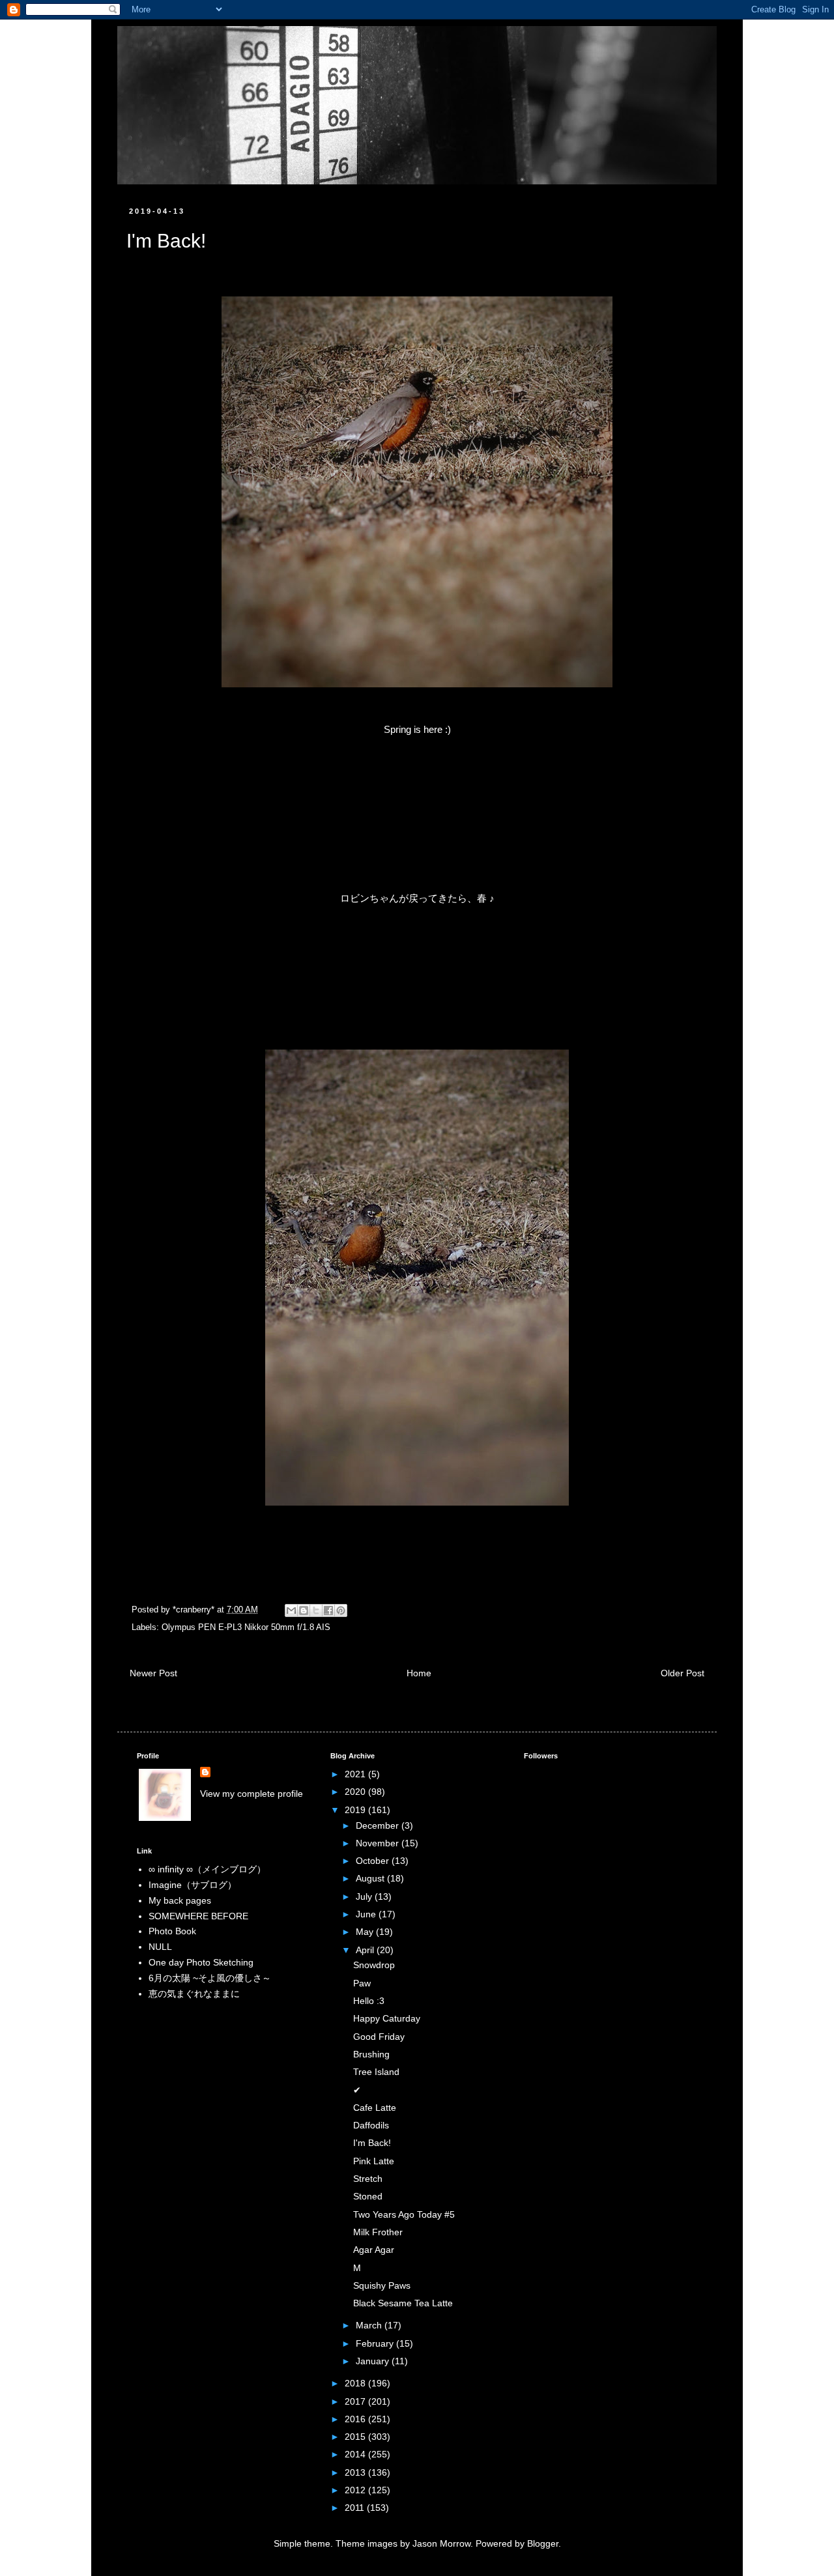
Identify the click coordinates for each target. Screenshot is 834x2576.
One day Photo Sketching (201, 1962)
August (371, 1878)
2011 (356, 2508)
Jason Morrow (441, 2543)
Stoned (368, 2196)
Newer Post (153, 1673)
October (374, 1861)
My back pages (180, 1900)
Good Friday (379, 2037)
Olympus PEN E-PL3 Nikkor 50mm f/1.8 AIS (246, 1627)
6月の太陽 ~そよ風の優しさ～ (210, 1978)
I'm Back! (372, 2143)
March (370, 2325)
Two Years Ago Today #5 (404, 2214)
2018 (356, 2383)
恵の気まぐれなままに (194, 1994)
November (379, 1843)
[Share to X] (316, 1610)
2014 (356, 2454)
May (366, 1932)
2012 (356, 2490)
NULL (160, 1947)
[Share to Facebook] (328, 1610)
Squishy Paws (382, 2285)
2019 (356, 1810)
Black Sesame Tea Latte (403, 2303)
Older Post (683, 1673)
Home (419, 1673)
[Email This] (291, 1610)
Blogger (543, 2543)
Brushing (371, 2054)
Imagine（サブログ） (193, 1885)
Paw (362, 1983)
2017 (356, 2401)
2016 (356, 2419)
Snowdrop (374, 1965)
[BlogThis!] (304, 1610)
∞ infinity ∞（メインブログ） (207, 1869)
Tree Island (376, 2072)
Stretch (368, 2179)
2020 (356, 1792)
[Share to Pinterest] (341, 1610)
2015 (356, 2437)
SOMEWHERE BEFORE (198, 1916)
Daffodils (371, 2125)
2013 (356, 2472)
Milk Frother (378, 2232)
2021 (356, 1774)
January (374, 2361)
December (379, 1825)
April (366, 1950)
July (365, 1896)
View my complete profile (252, 1794)
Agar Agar (374, 2250)
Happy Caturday (387, 2018)
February (376, 2343)
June (367, 1914)
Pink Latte (374, 2161)
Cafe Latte (375, 2108)
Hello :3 (369, 2001)
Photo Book (172, 1931)
